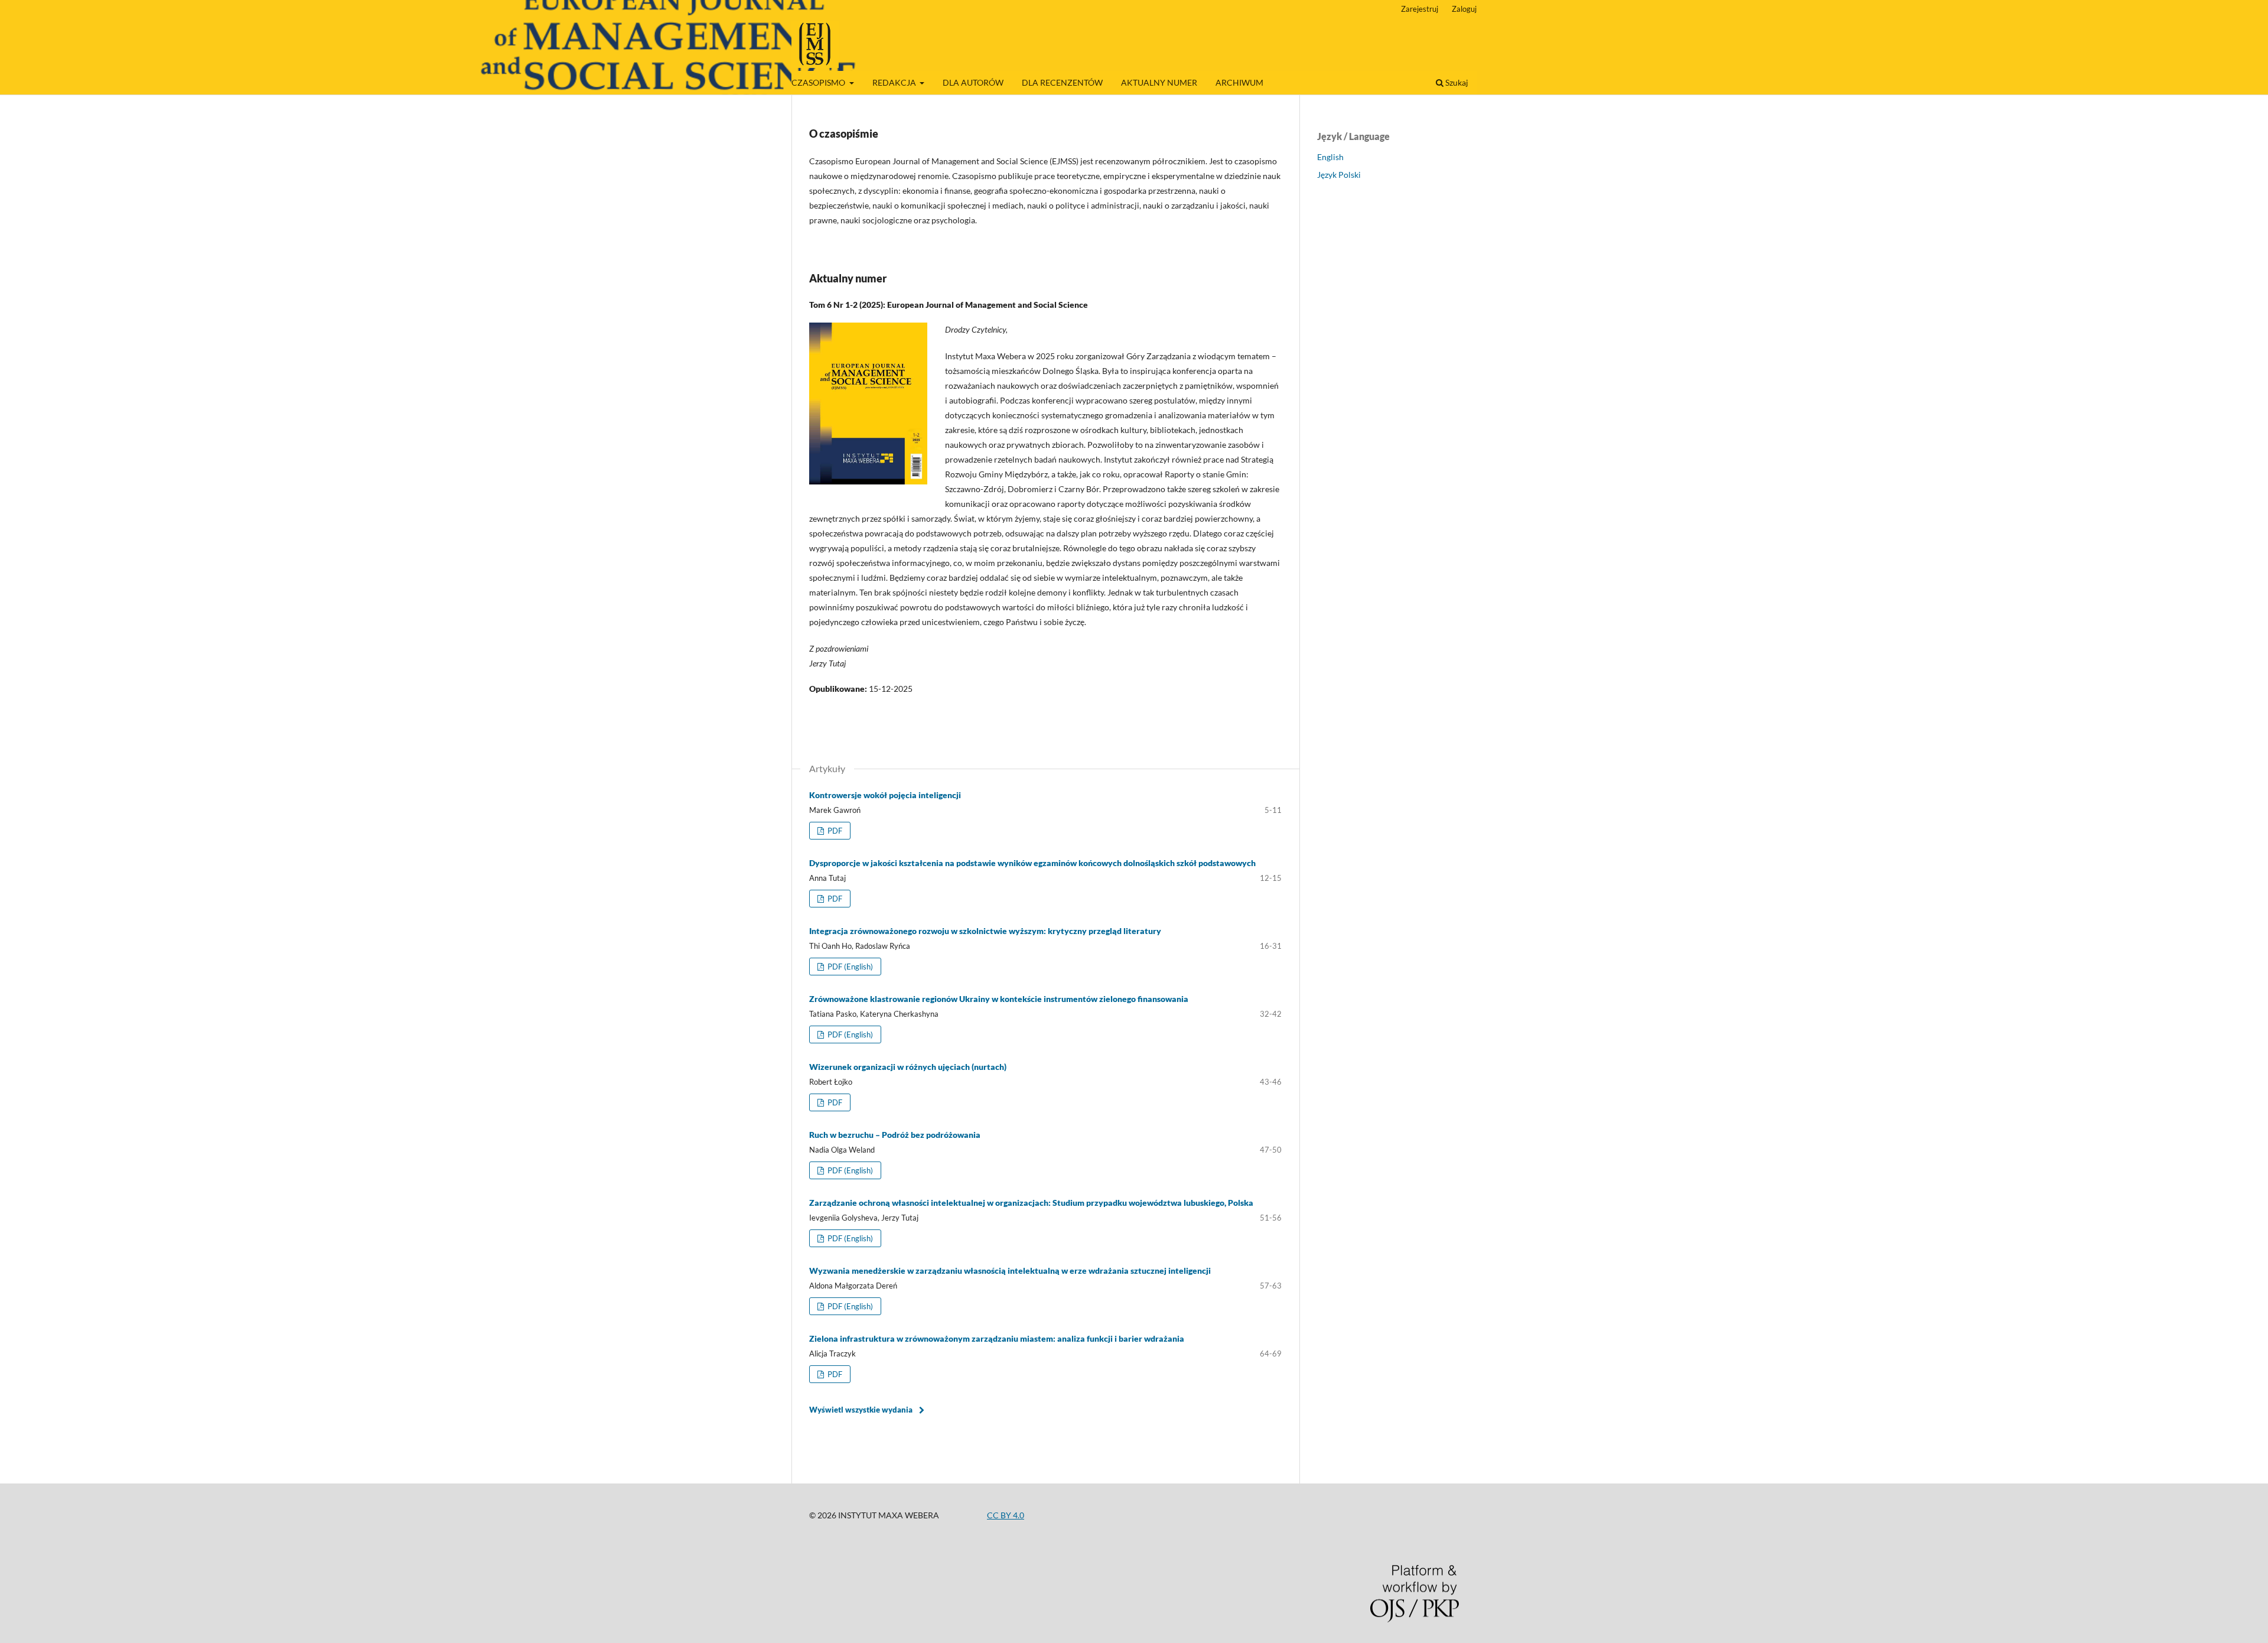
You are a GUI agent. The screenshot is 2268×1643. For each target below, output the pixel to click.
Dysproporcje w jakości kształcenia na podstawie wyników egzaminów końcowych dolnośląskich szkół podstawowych (1032, 863)
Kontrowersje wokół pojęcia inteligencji (885, 795)
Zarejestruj (1420, 9)
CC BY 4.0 (1006, 1515)
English (1330, 157)
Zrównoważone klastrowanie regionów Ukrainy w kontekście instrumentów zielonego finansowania (999, 999)
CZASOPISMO (819, 82)
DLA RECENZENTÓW (1062, 82)
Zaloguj (1464, 9)
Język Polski (1339, 175)
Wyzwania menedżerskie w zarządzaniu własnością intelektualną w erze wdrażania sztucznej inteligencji (1010, 1271)
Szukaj (1456, 82)
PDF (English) (849, 967)
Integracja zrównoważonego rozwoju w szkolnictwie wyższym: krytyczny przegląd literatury (985, 931)
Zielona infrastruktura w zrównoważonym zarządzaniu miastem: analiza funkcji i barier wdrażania (997, 1338)
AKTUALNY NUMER (1159, 82)
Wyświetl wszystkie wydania (861, 1410)
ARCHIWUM (1239, 82)
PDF (834, 831)
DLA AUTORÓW (973, 82)
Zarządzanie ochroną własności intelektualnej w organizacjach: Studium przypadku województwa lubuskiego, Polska (1031, 1203)
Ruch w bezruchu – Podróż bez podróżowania (895, 1135)
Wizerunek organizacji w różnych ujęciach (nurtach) (908, 1067)
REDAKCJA (895, 82)
